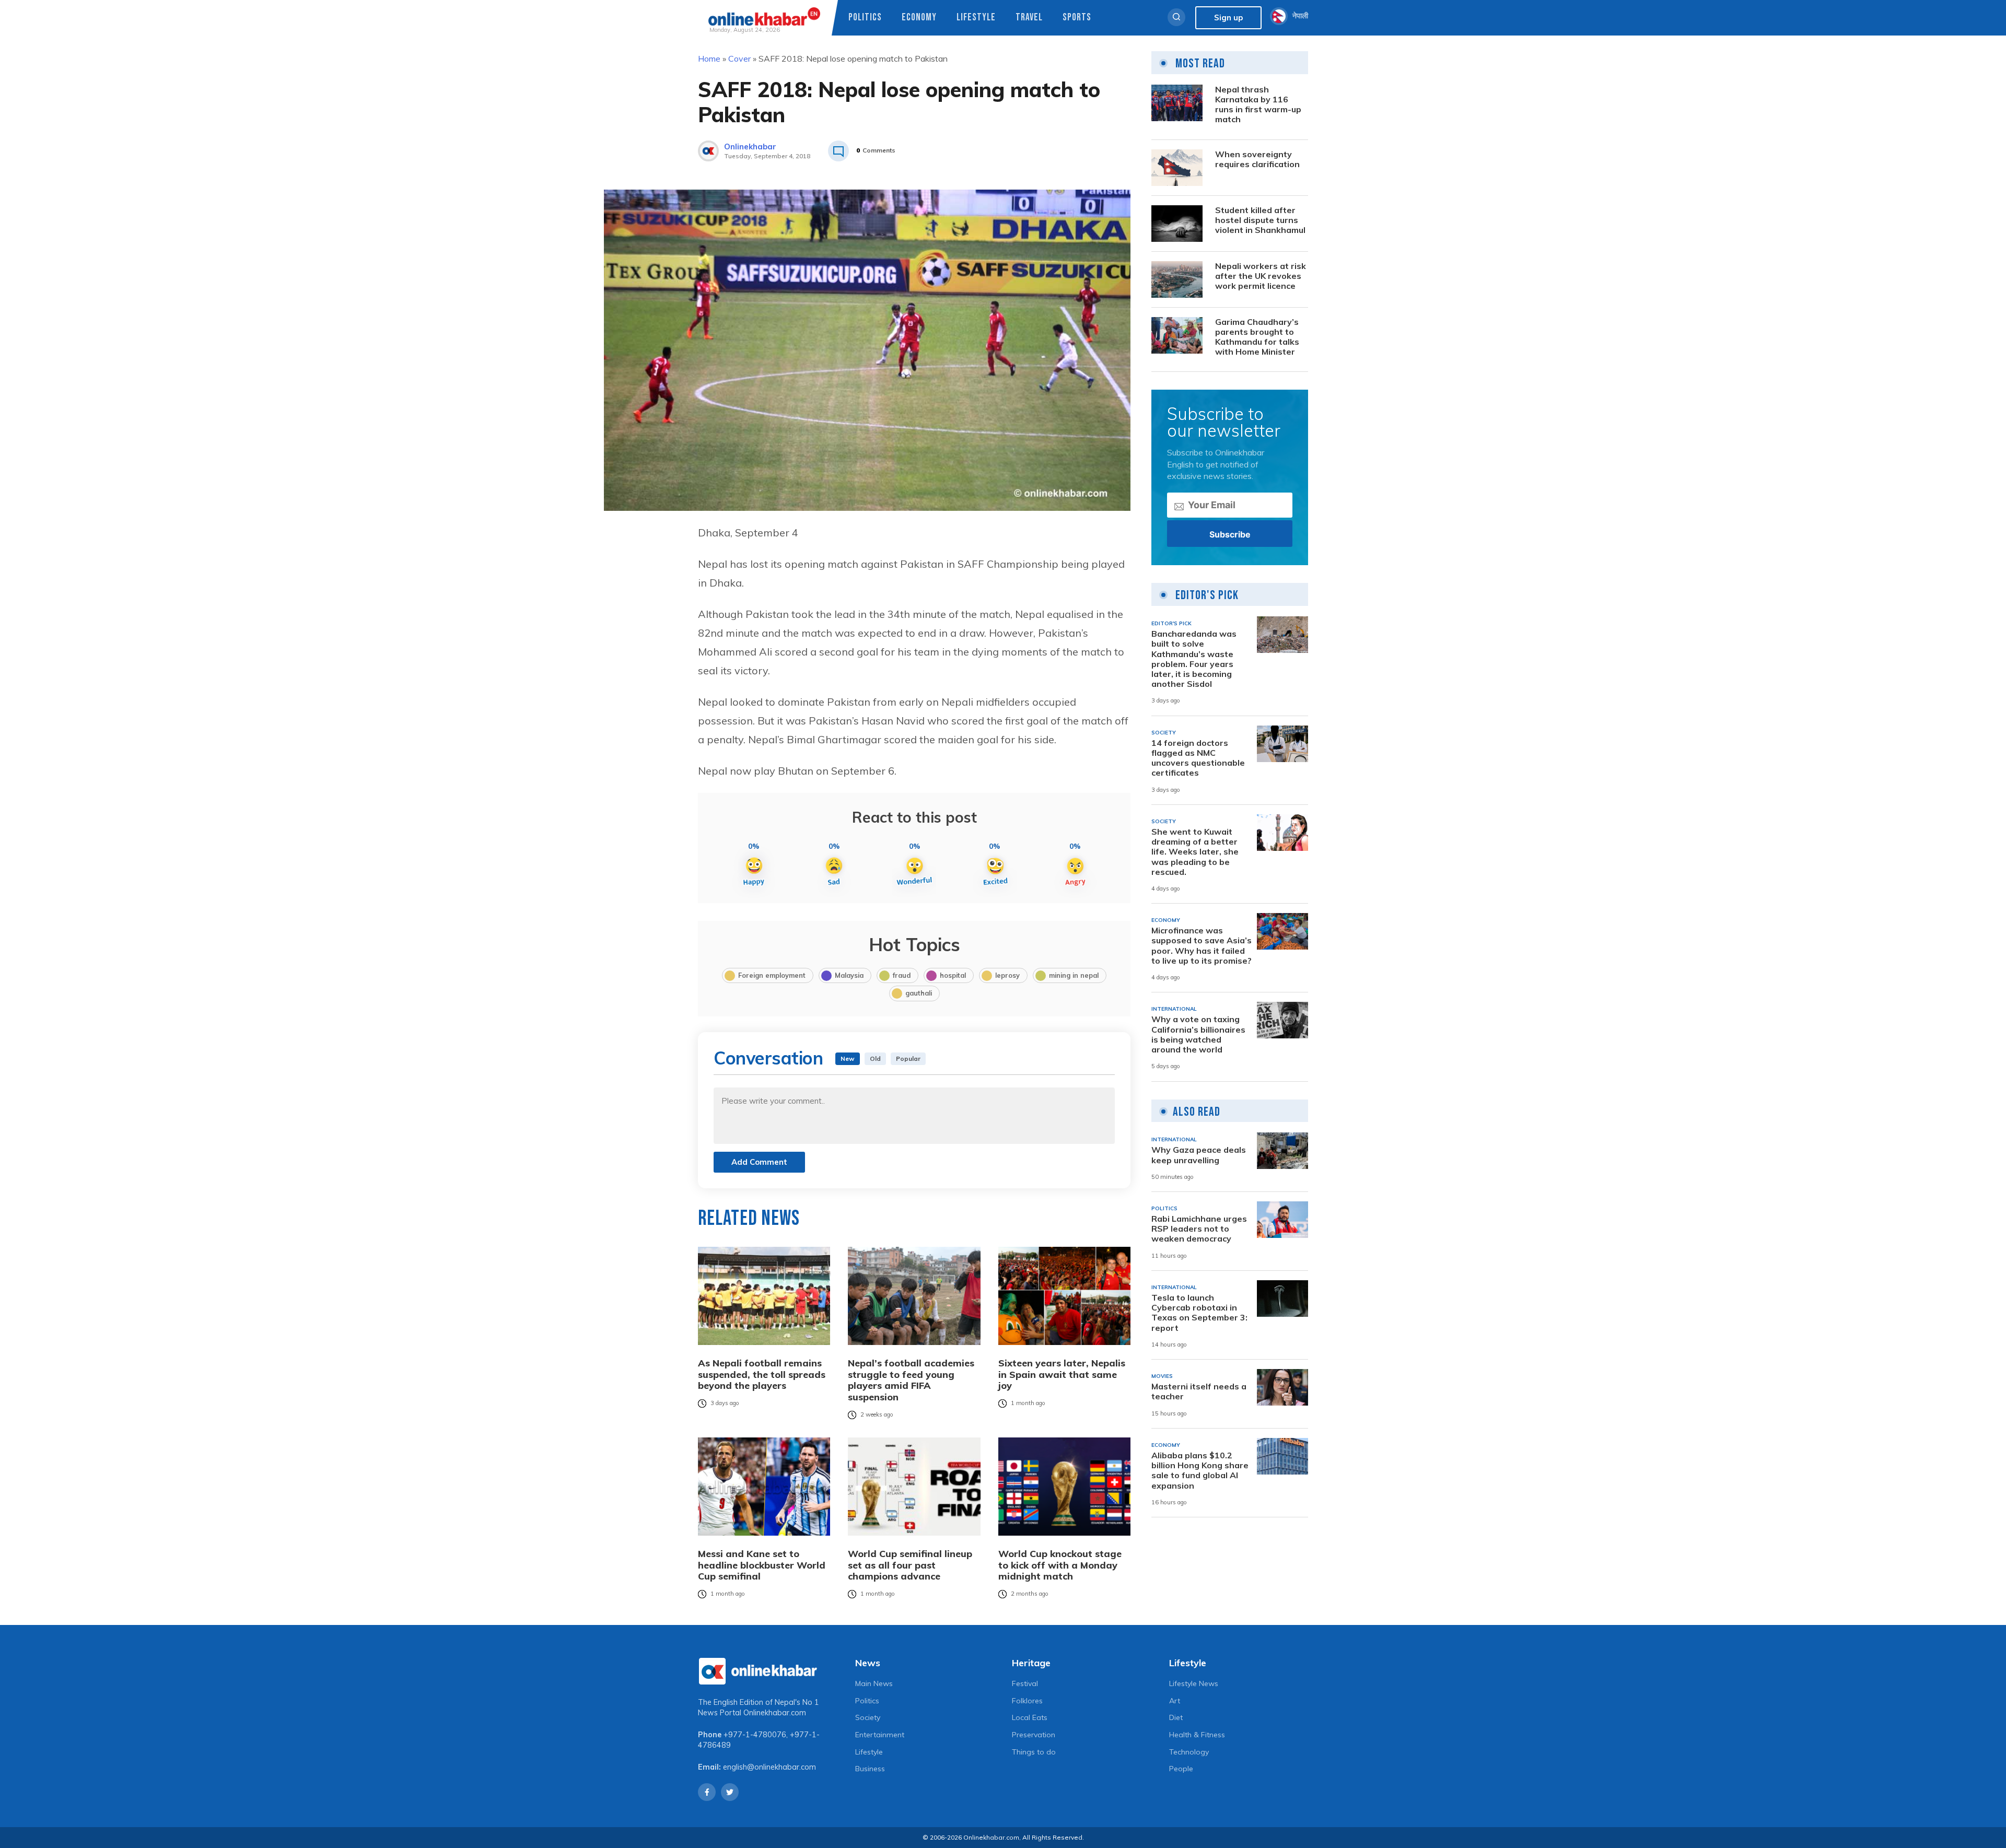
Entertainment (880, 1735)
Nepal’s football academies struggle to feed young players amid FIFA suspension (911, 1380)
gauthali (919, 993)
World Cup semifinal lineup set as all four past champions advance (910, 1565)
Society (868, 1717)
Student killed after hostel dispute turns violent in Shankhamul (1260, 220)
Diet (1176, 1717)
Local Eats (1030, 1717)
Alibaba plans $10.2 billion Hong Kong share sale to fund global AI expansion (1200, 1471)
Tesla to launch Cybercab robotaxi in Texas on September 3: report (1199, 1313)
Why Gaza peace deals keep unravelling (1199, 1155)
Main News (874, 1683)
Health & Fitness (1197, 1735)
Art (1175, 1701)
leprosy (1007, 975)
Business (870, 1769)
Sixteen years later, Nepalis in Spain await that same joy (1062, 1375)
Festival (1025, 1683)
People (1181, 1769)
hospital (953, 975)
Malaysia (849, 975)
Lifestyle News (1194, 1683)
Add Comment (759, 1162)
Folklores (1027, 1701)
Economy (919, 17)
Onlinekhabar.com (775, 1713)
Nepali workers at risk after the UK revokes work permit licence (1261, 276)
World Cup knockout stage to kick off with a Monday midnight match (1060, 1565)
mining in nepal (1074, 975)
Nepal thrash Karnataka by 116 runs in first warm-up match (1258, 105)
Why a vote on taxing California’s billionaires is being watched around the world (1198, 1034)
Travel (1029, 17)
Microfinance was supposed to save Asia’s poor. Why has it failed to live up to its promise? (1202, 946)
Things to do (1034, 1752)
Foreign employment (772, 975)
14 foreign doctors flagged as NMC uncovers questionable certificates (1198, 758)
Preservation (1034, 1735)
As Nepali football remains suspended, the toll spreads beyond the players (762, 1375)
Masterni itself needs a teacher (1199, 1391)
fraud (902, 975)
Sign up (1228, 17)
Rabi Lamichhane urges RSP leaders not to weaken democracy (1199, 1229)
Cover (739, 59)
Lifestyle (976, 17)
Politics (865, 17)
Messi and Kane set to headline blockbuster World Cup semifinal (762, 1565)
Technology (1189, 1752)
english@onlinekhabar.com (769, 1767)
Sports (1077, 17)
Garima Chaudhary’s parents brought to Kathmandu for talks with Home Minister (1257, 337)
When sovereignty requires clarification (1257, 159)
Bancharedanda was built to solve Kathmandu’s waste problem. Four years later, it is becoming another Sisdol (1194, 659)
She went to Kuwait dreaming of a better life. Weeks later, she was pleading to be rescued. (1195, 852)
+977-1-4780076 (755, 1735)
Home (709, 59)
